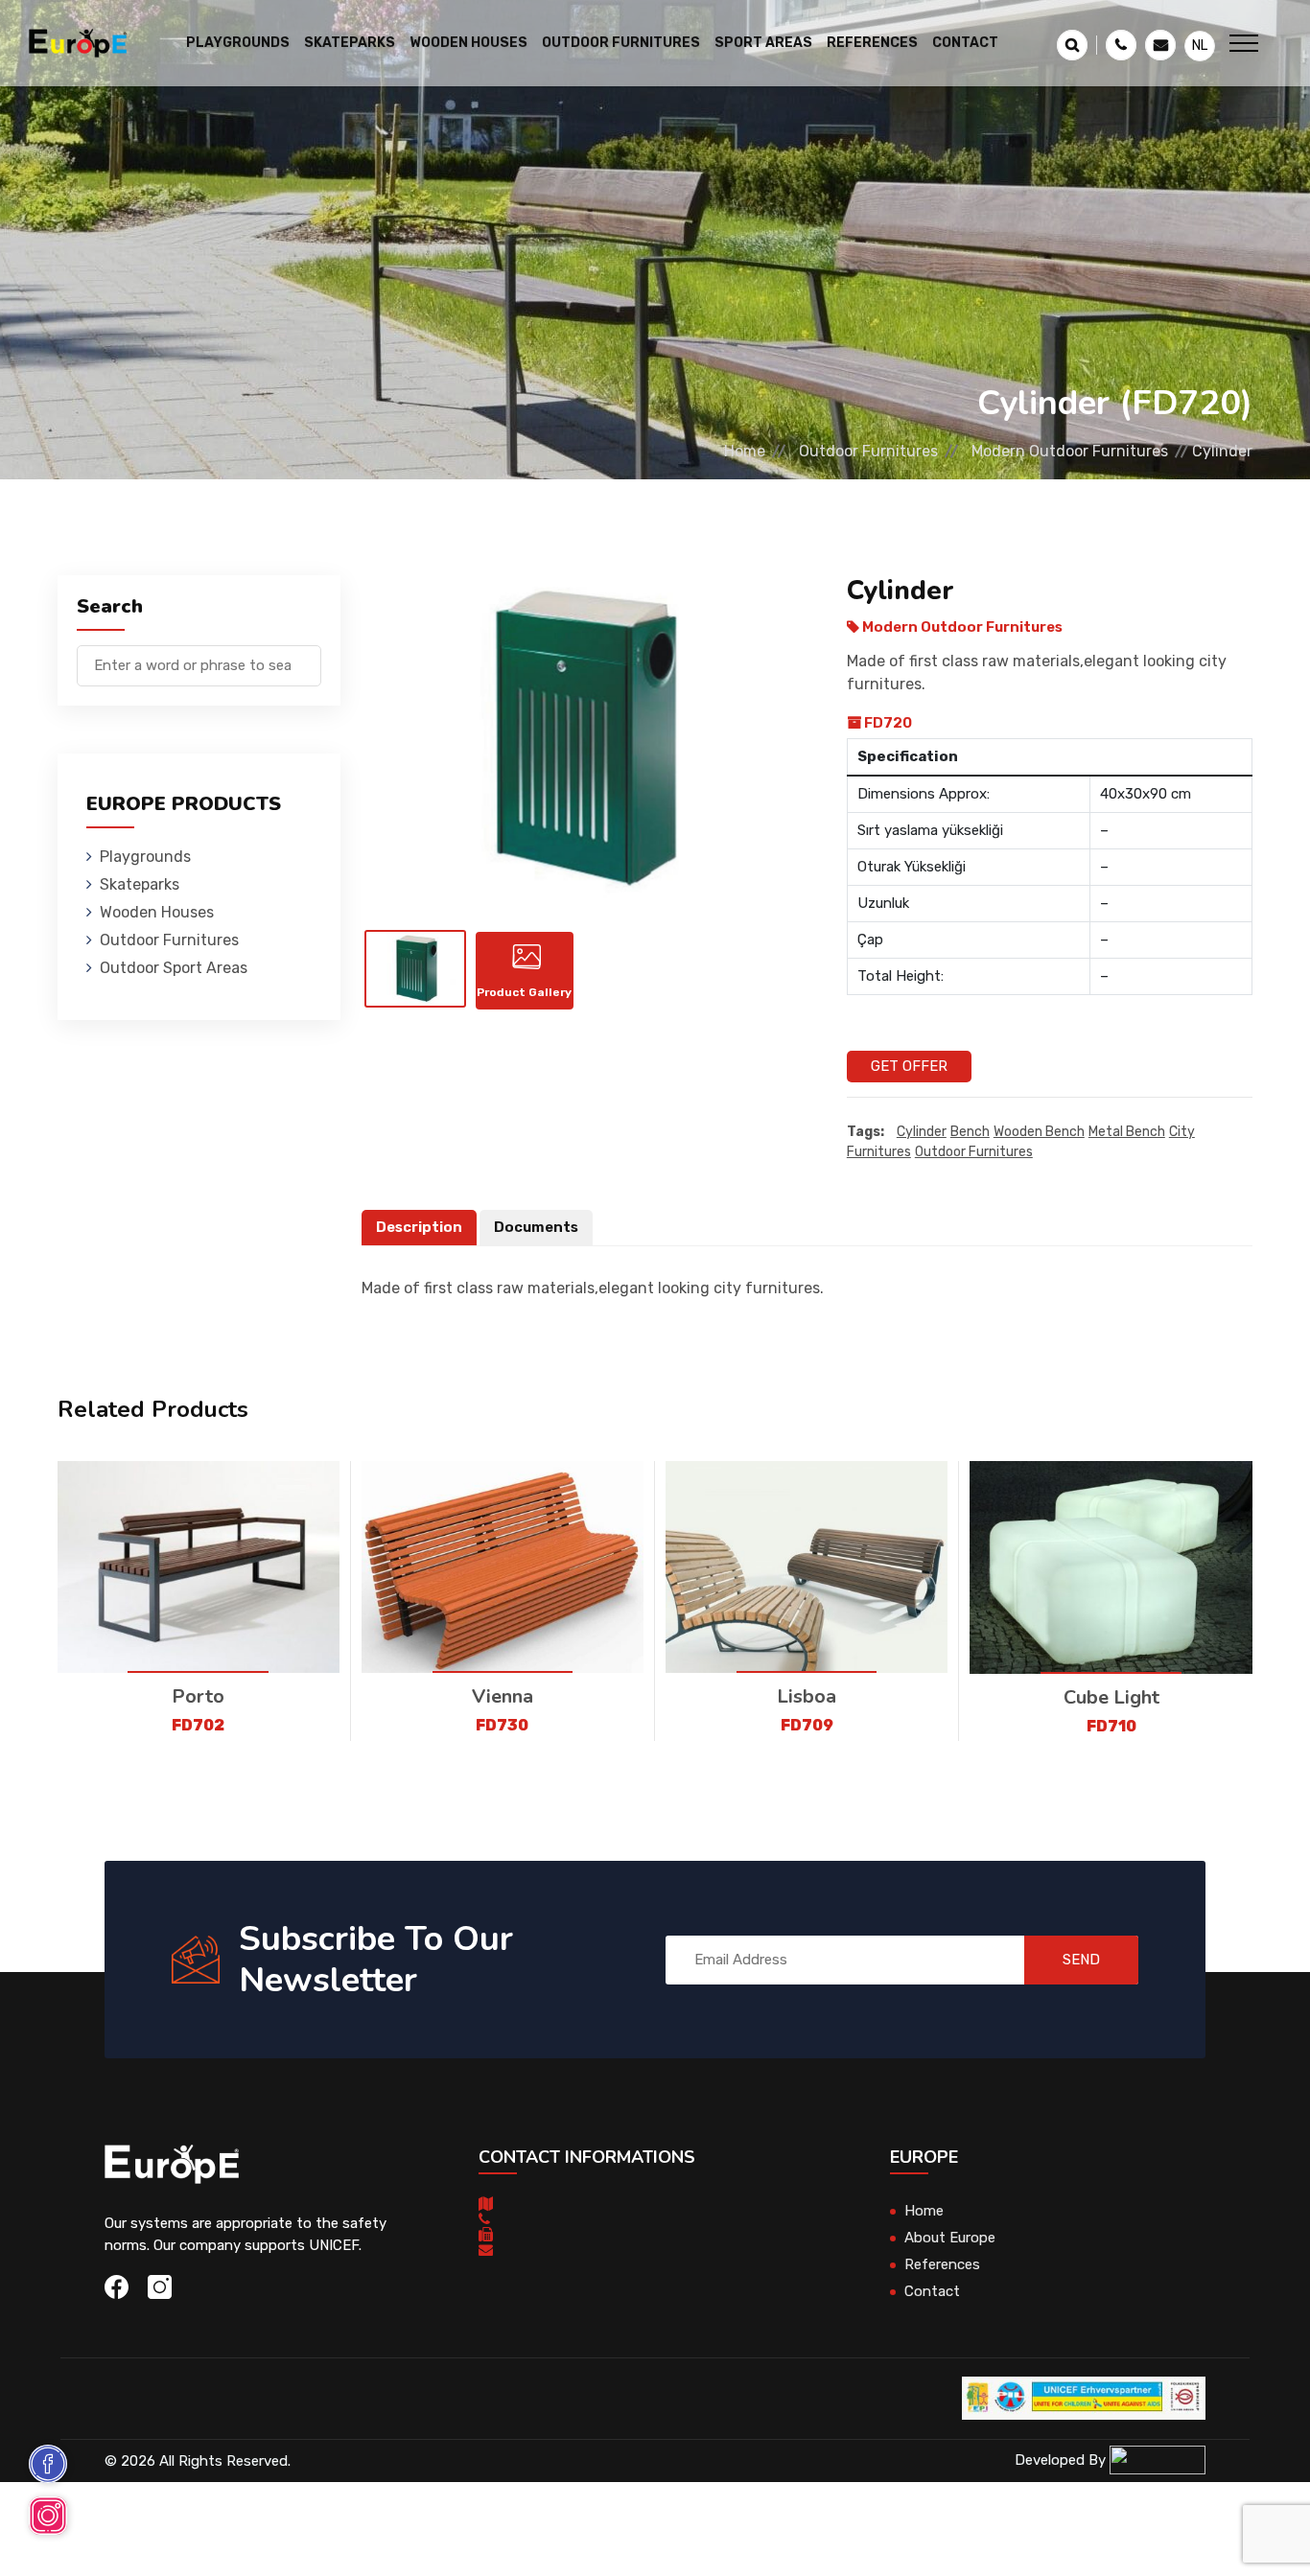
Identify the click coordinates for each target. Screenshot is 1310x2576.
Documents (536, 1227)
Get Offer (909, 1066)
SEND (1081, 1960)
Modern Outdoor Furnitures (1070, 451)
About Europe (950, 2238)
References (872, 43)
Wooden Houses (157, 912)
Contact (965, 43)
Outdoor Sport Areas (174, 968)
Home (745, 451)
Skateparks (140, 884)
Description (419, 1227)
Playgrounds (145, 857)
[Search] (307, 656)
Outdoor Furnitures (868, 451)
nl (1200, 46)
